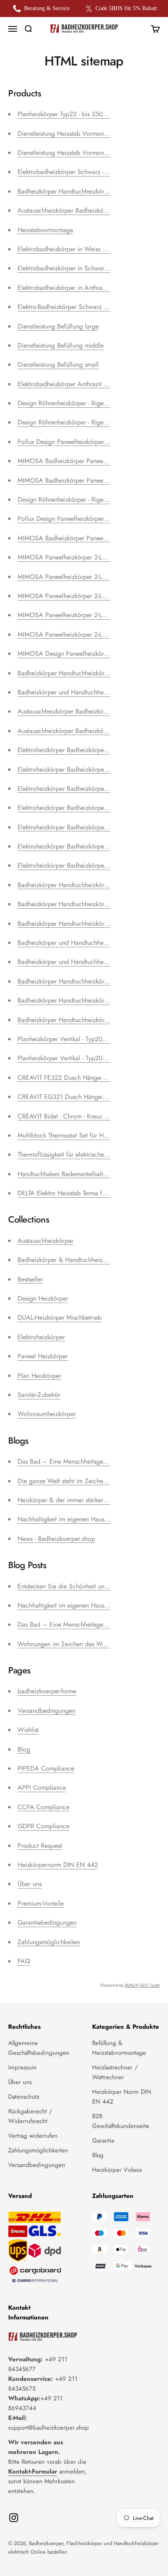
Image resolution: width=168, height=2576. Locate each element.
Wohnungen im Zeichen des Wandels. (70, 1644)
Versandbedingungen (46, 1711)
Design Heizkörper (43, 1298)
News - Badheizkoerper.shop (56, 1539)
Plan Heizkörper (39, 1376)
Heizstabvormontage (45, 230)
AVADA (132, 1985)
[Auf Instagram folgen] (14, 2518)
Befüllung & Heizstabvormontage (119, 2048)
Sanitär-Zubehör (39, 1395)
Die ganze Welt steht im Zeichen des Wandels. (81, 1481)
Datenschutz (24, 2097)
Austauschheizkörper (45, 1241)
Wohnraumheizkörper (47, 1414)
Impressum (22, 2067)
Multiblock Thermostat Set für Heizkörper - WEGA (86, 1135)
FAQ (24, 1961)
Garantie (103, 2141)
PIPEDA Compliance (46, 1768)
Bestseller (30, 1279)
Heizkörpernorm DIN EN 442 (58, 1865)
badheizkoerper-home (47, 1691)
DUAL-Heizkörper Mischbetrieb (60, 1317)
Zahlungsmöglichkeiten (49, 1942)
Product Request (40, 1846)
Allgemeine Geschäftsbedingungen (39, 2048)
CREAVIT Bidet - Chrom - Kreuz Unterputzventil (81, 1116)
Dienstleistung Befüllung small (58, 364)
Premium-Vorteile (41, 1903)
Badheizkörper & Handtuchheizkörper (69, 1260)
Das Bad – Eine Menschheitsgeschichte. (72, 1461)
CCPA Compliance (43, 1807)
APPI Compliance (42, 1787)
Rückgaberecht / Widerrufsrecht (30, 2116)
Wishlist (28, 1730)
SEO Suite (150, 1985)
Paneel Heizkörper (43, 1356)
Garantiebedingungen (47, 1922)
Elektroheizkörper (41, 1337)
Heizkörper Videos (117, 2170)
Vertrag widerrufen (33, 2136)
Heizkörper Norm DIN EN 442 (122, 2097)
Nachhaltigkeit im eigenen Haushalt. (67, 1519)
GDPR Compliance (43, 1826)
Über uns (30, 1884)
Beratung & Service (47, 8)
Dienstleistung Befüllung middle (61, 345)
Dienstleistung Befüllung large (58, 326)
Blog (24, 1749)
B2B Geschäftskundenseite (121, 2121)
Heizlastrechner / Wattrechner (115, 2072)
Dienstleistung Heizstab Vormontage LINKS (76, 153)
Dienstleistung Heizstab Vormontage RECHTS (79, 134)
